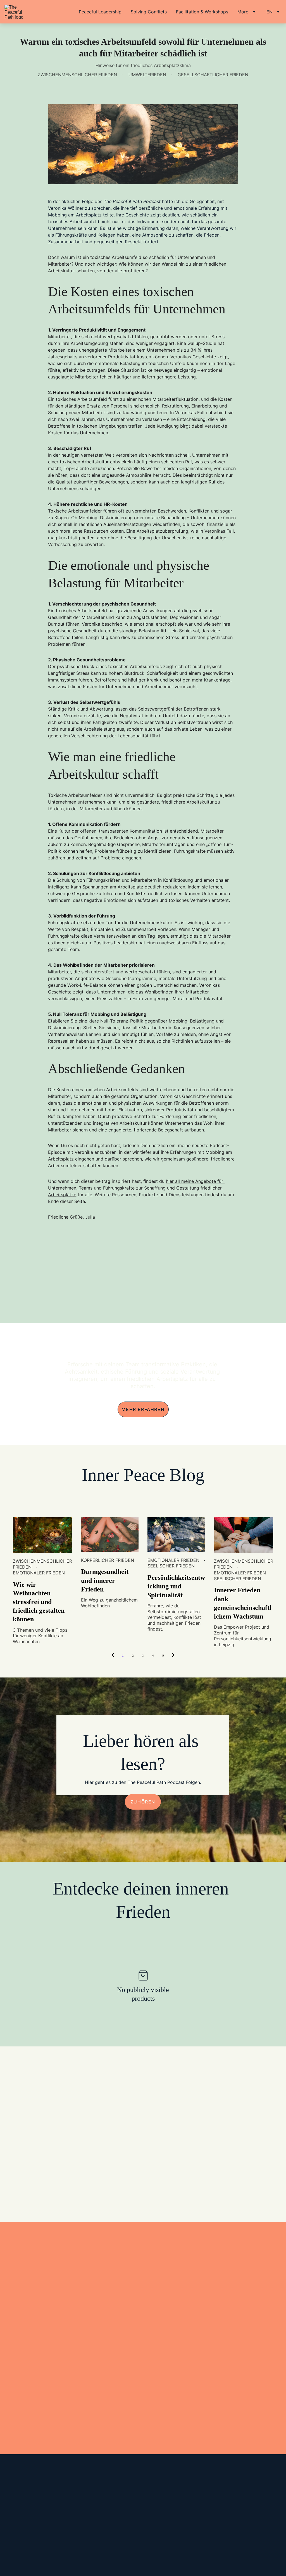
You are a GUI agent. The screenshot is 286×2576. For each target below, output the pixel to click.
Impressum (10, 2517)
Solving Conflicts (149, 12)
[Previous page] (113, 1656)
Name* (31, 2310)
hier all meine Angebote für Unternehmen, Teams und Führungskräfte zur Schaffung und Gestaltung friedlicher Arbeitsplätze (136, 1188)
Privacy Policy (65, 2504)
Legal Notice (38, 2517)
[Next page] (173, 1656)
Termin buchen (143, 2111)
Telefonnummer (40, 2362)
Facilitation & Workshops (202, 12)
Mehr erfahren (143, 1409)
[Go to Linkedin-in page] (133, 2532)
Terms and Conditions (34, 2532)
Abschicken (71, 2432)
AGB (4, 2532)
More (243, 12)
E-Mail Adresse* (41, 2336)
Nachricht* (35, 2389)
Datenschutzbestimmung (23, 2504)
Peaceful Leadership (100, 12)
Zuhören (143, 1802)
